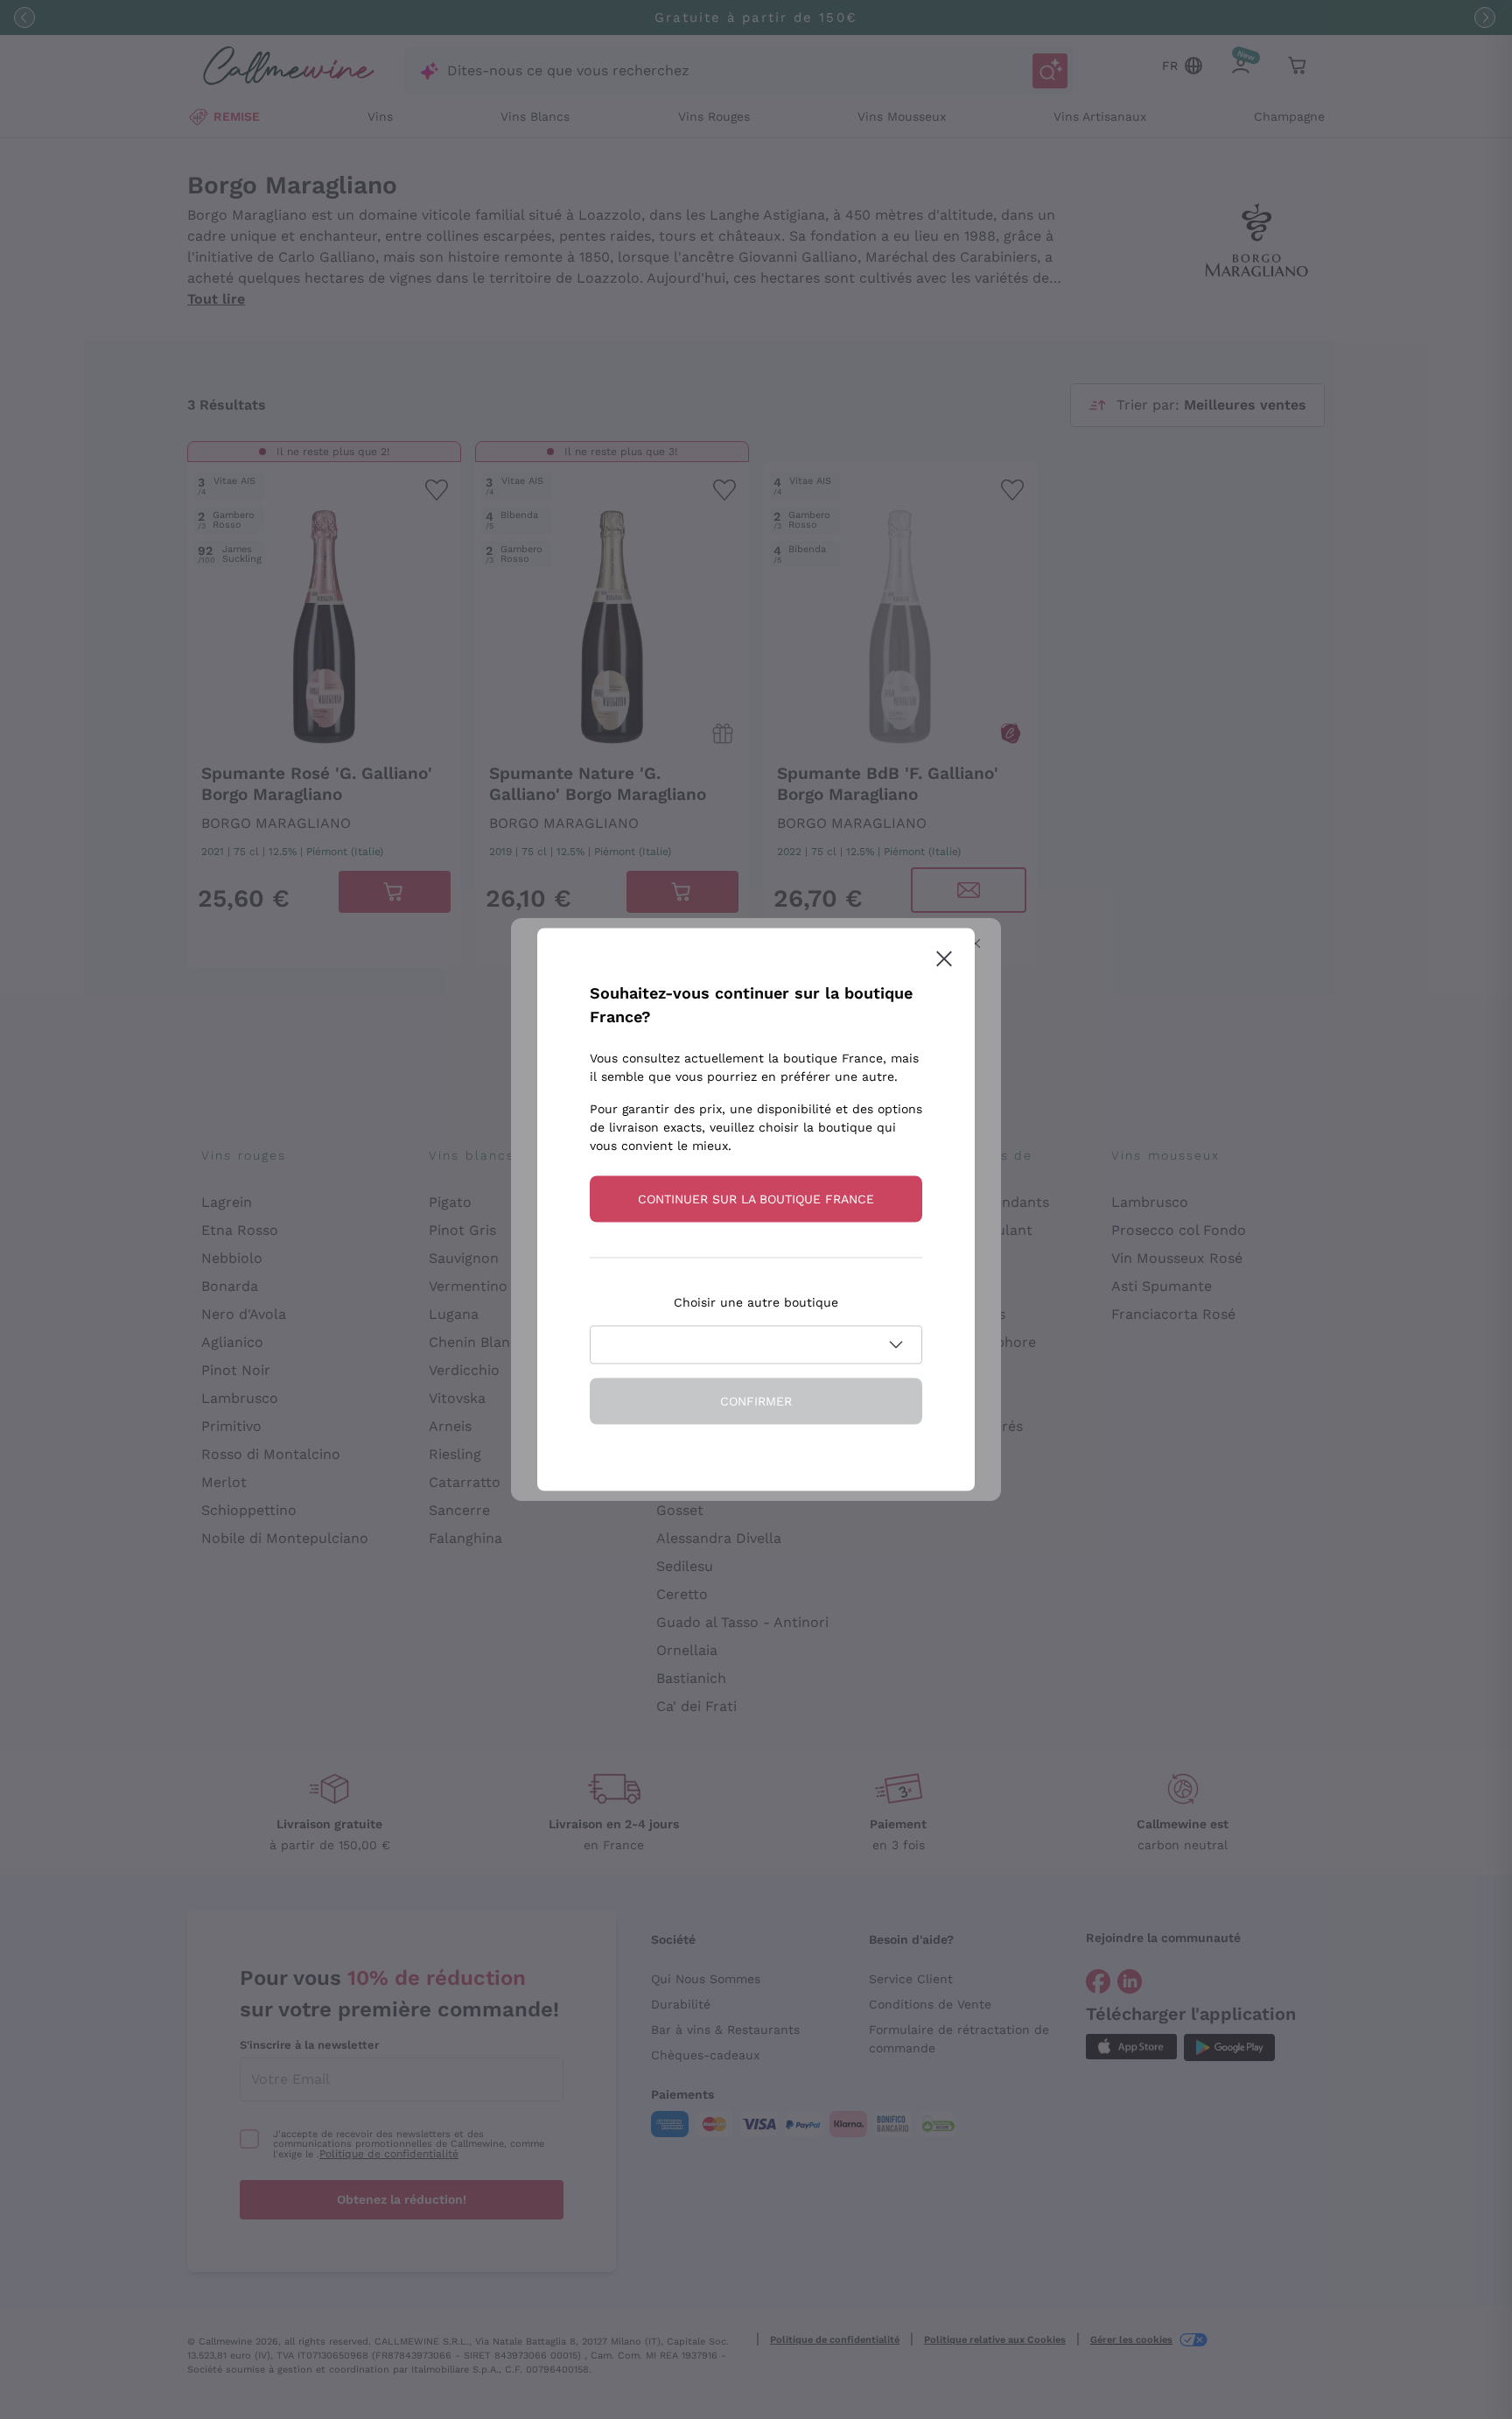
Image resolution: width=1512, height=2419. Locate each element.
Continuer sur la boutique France (756, 1199)
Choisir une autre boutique (756, 1302)
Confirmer (756, 1401)
